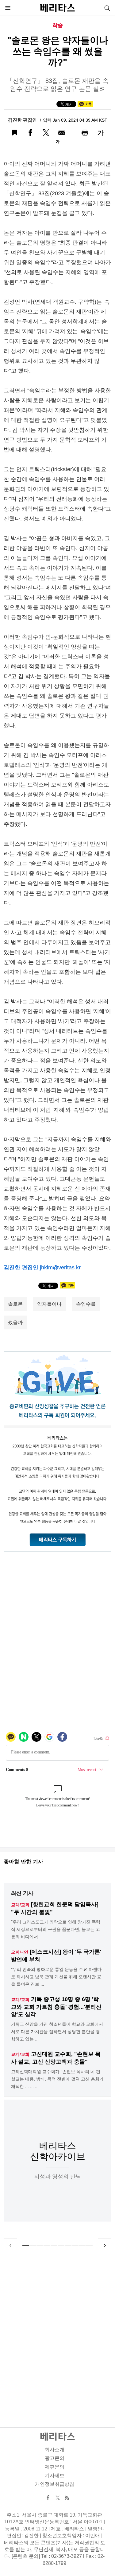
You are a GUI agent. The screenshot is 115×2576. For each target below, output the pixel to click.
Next (105, 2245)
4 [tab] (47, 2245)
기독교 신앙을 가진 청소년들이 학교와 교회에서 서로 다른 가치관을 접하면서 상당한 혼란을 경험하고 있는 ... (57, 2032)
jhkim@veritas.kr (60, 1268)
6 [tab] (61, 2245)
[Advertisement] (57, 2332)
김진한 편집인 (23, 120)
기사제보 (55, 2475)
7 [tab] (68, 2245)
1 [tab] (26, 2245)
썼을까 (15, 1322)
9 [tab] (82, 2245)
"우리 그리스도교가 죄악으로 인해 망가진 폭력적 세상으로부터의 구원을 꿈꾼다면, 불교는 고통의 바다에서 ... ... (56, 1929)
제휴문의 (55, 2467)
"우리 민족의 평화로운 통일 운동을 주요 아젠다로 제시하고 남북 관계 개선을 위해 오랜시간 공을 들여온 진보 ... (56, 1977)
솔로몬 (15, 1304)
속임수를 (86, 1304)
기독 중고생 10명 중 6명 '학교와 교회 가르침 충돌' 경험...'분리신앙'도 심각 (56, 2007)
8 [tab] (75, 2245)
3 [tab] (40, 2245)
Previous (10, 2245)
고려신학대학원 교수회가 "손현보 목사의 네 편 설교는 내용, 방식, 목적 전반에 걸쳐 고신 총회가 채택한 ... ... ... (57, 2079)
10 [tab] (89, 2245)
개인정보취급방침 (55, 2484)
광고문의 (55, 2458)
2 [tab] (33, 2245)
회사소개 (55, 2450)
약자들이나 (49, 1304)
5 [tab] (54, 2245)
